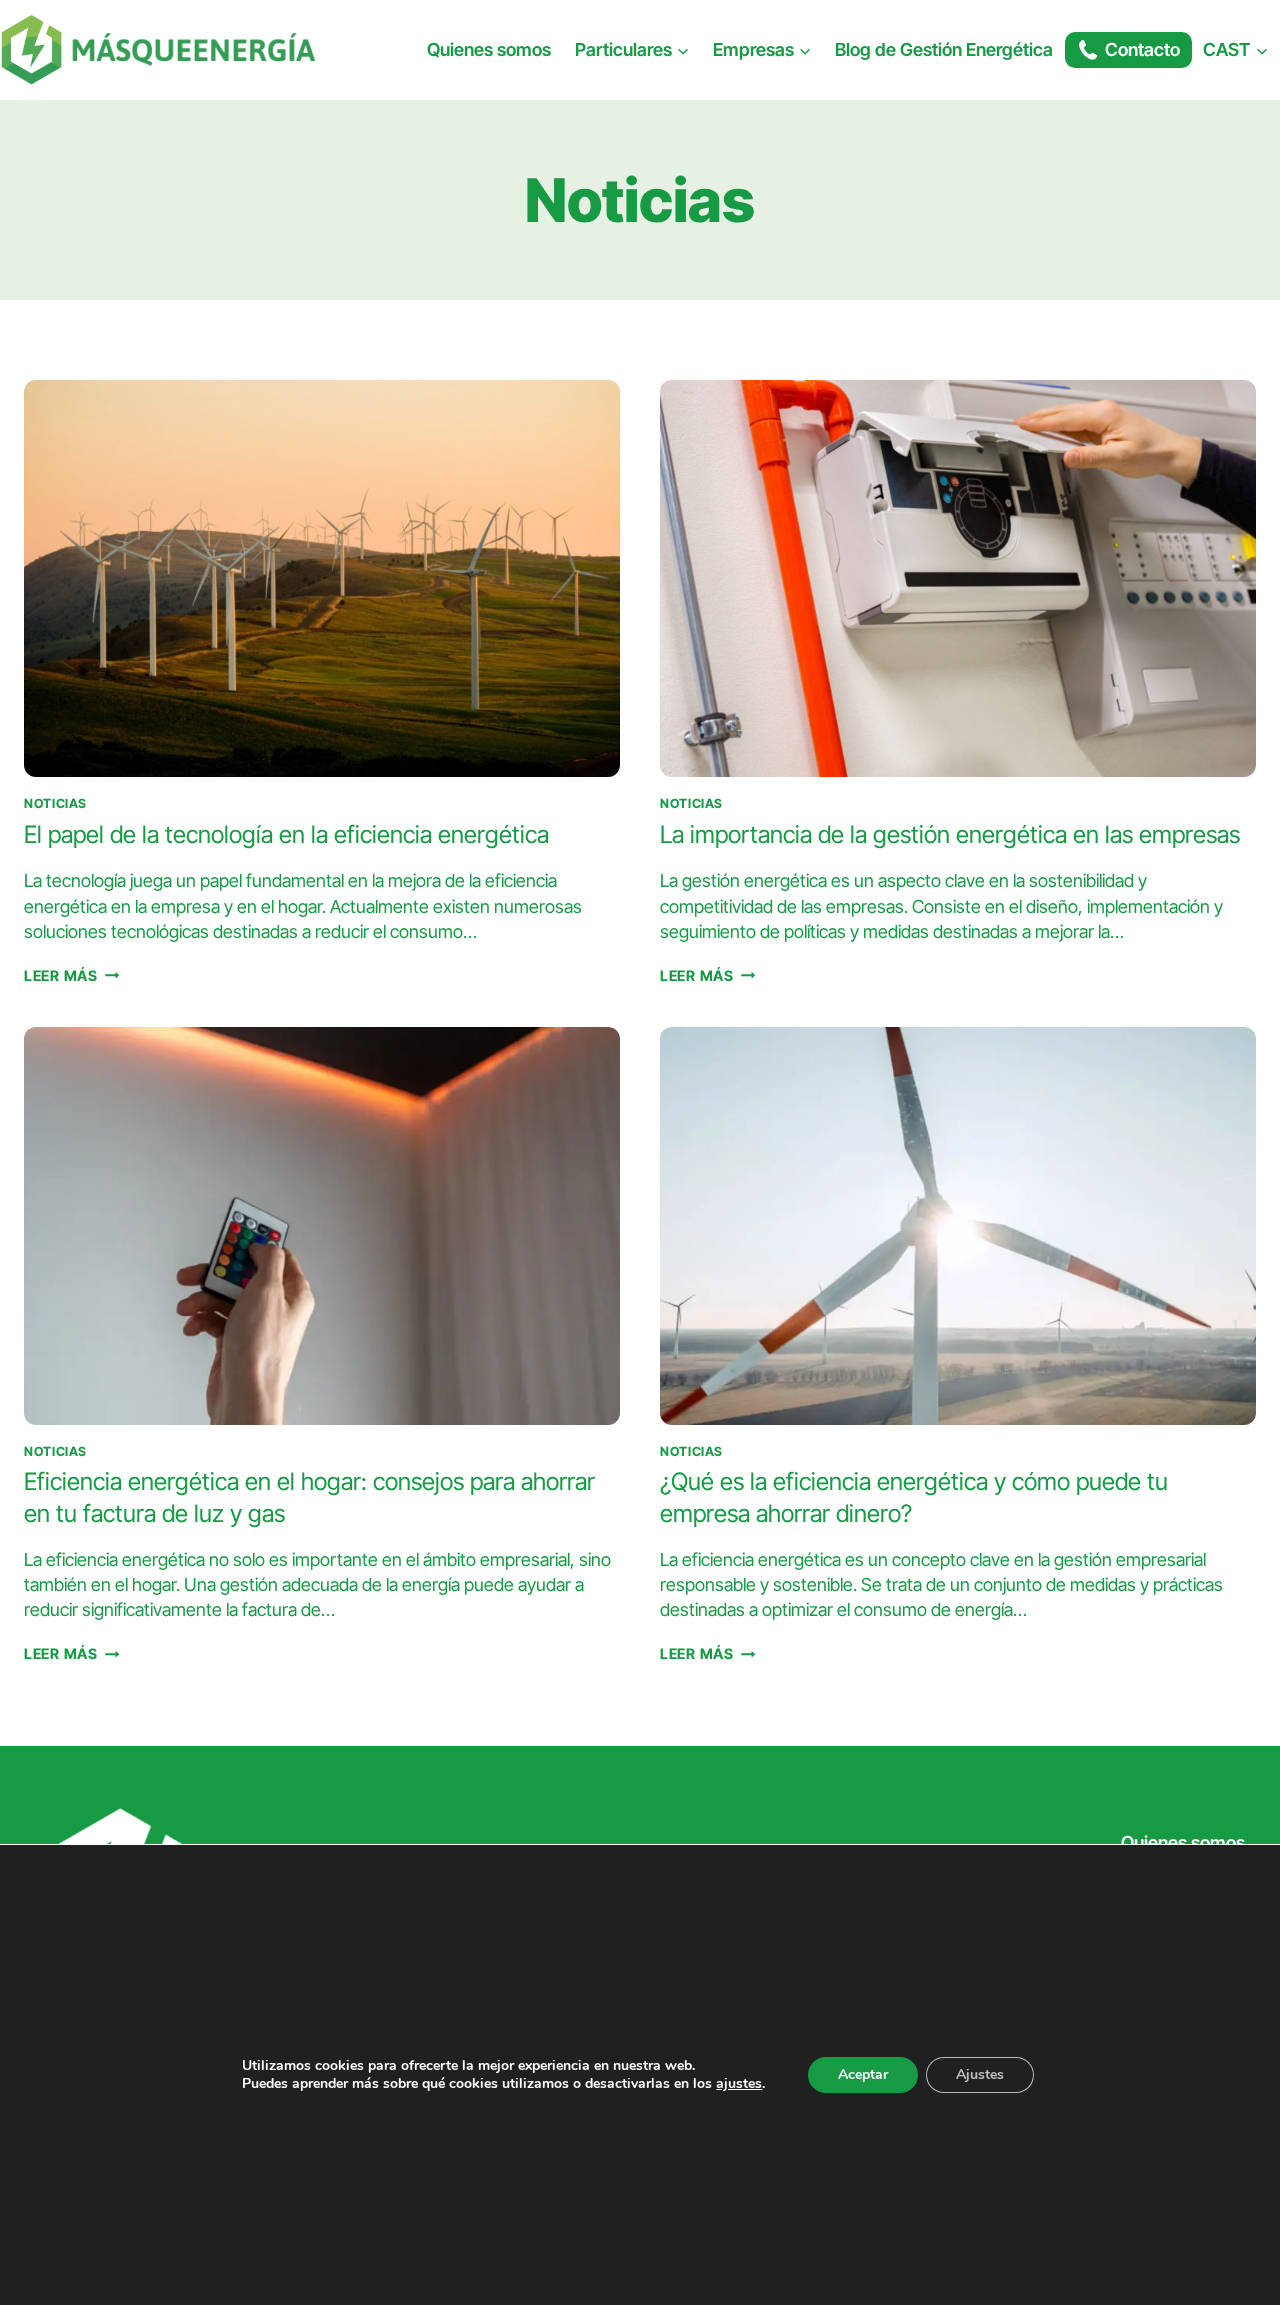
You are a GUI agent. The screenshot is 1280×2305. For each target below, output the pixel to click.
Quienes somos (489, 49)
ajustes (739, 2084)
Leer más (71, 975)
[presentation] (322, 578)
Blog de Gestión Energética (944, 49)
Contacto (1142, 49)
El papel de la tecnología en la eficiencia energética (286, 834)
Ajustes (980, 2074)
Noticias (55, 803)
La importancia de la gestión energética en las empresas (950, 834)
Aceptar (863, 2074)
